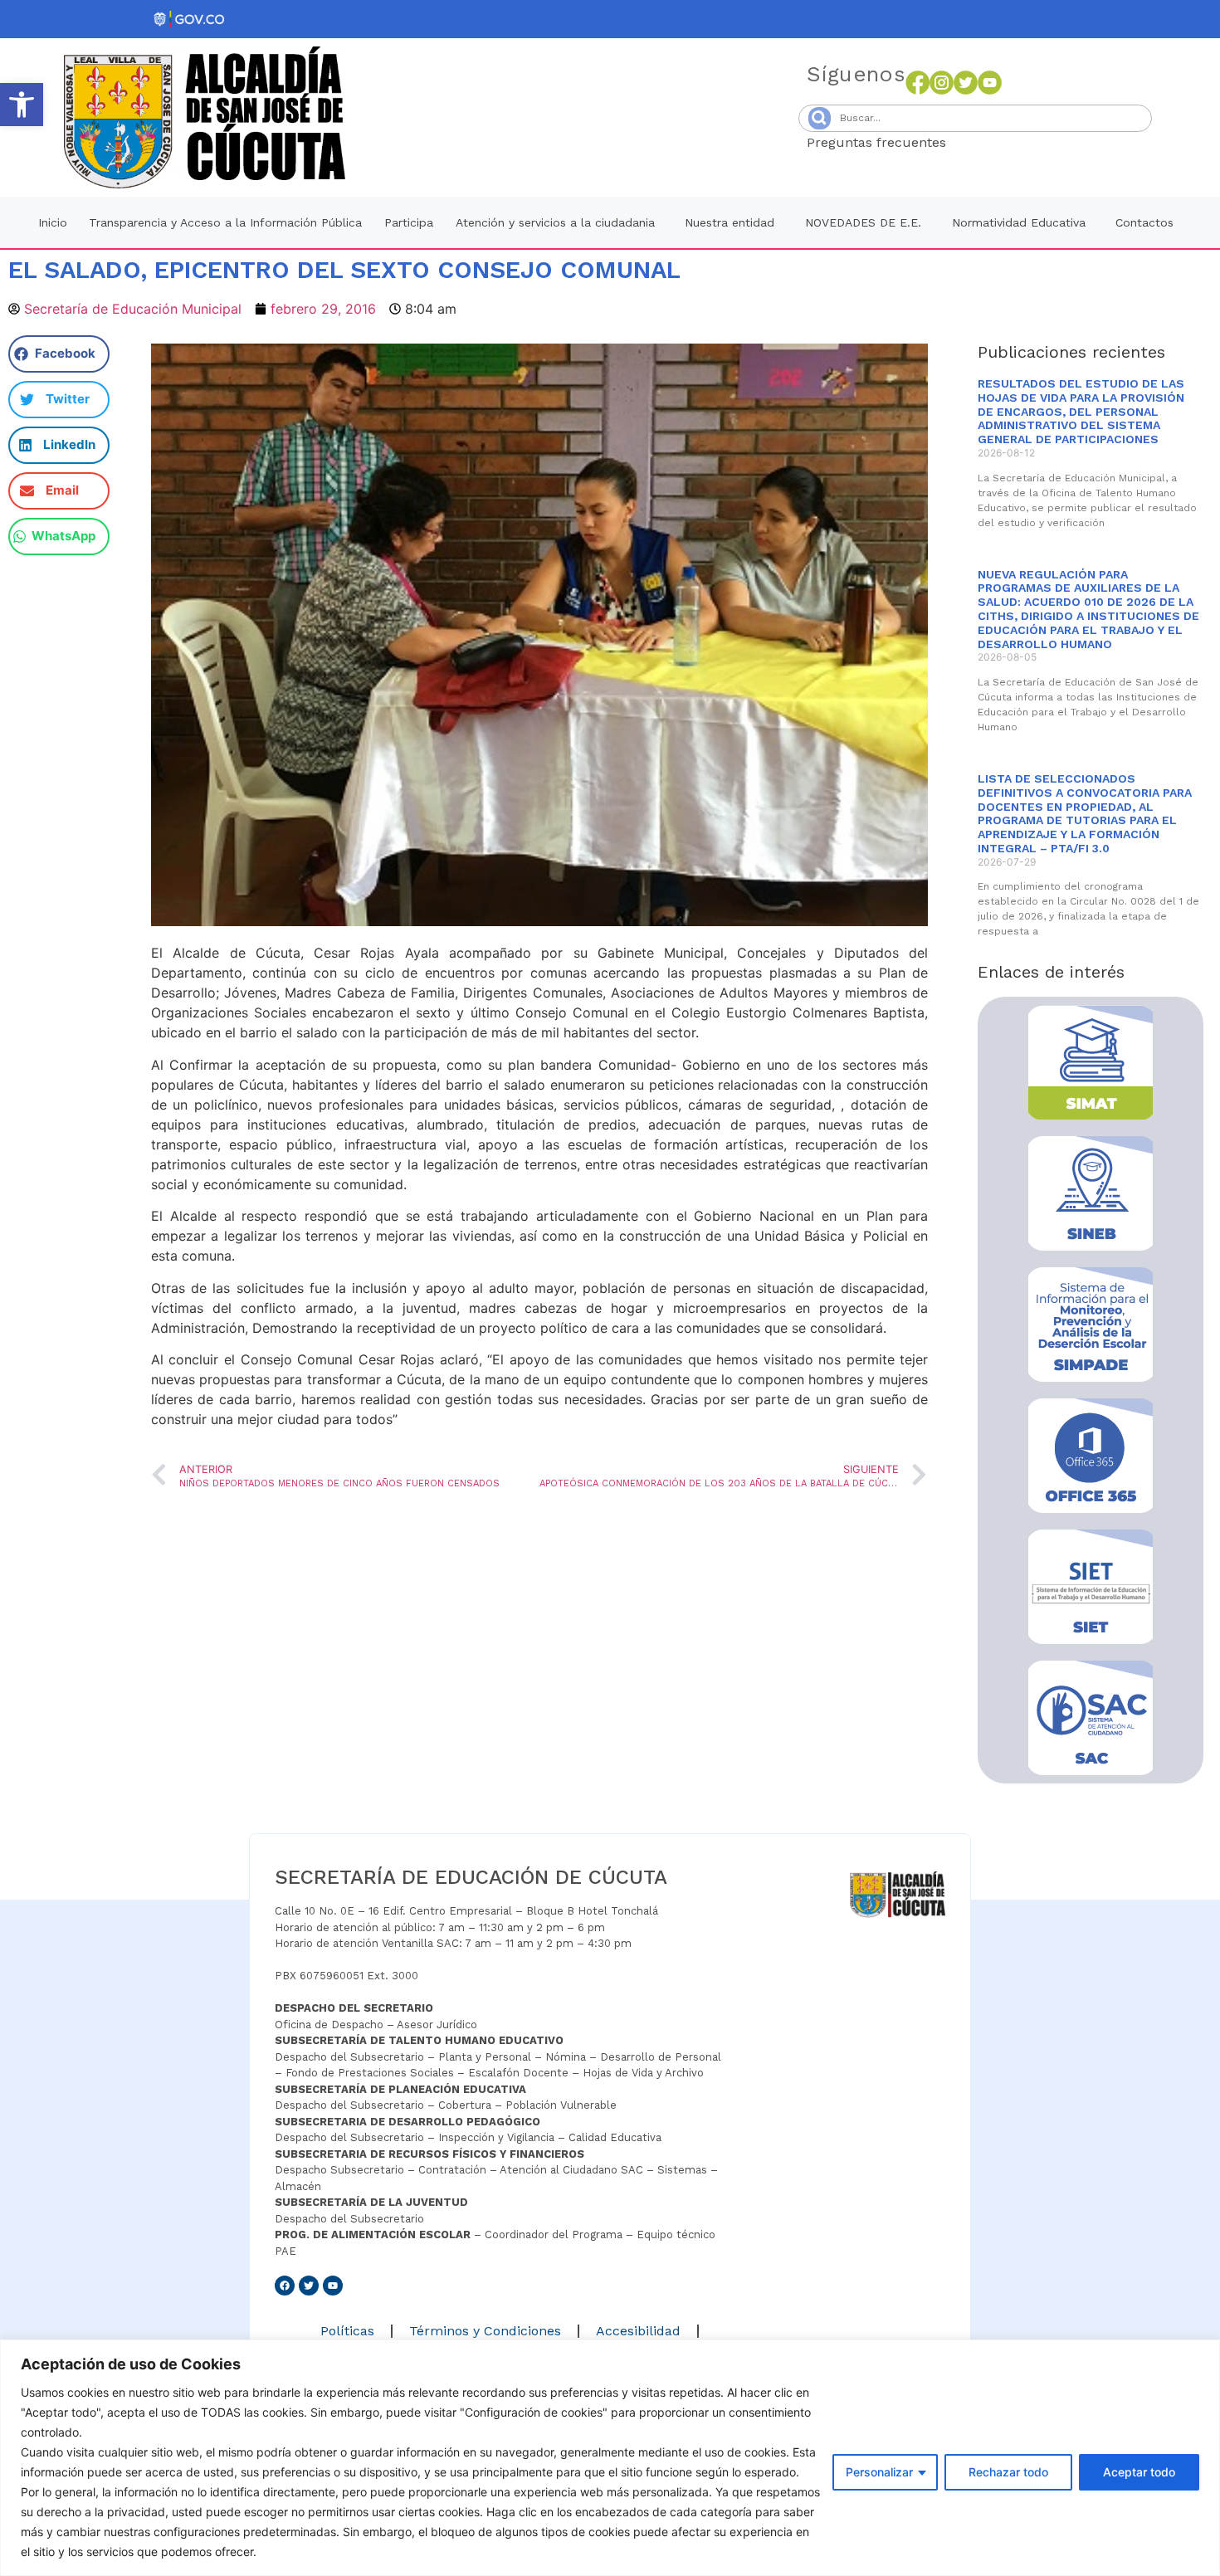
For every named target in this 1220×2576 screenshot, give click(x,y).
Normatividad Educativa (1019, 222)
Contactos (1144, 222)
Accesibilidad (638, 2331)
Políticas (347, 2331)
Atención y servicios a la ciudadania (555, 222)
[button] (22, 105)
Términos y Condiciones (485, 2331)
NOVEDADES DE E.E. (863, 222)
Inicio (53, 222)
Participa (409, 222)
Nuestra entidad (730, 222)
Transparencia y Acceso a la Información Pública (225, 222)
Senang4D (987, 142)
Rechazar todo (1008, 2472)
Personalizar (879, 2472)
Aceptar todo (1139, 2472)
